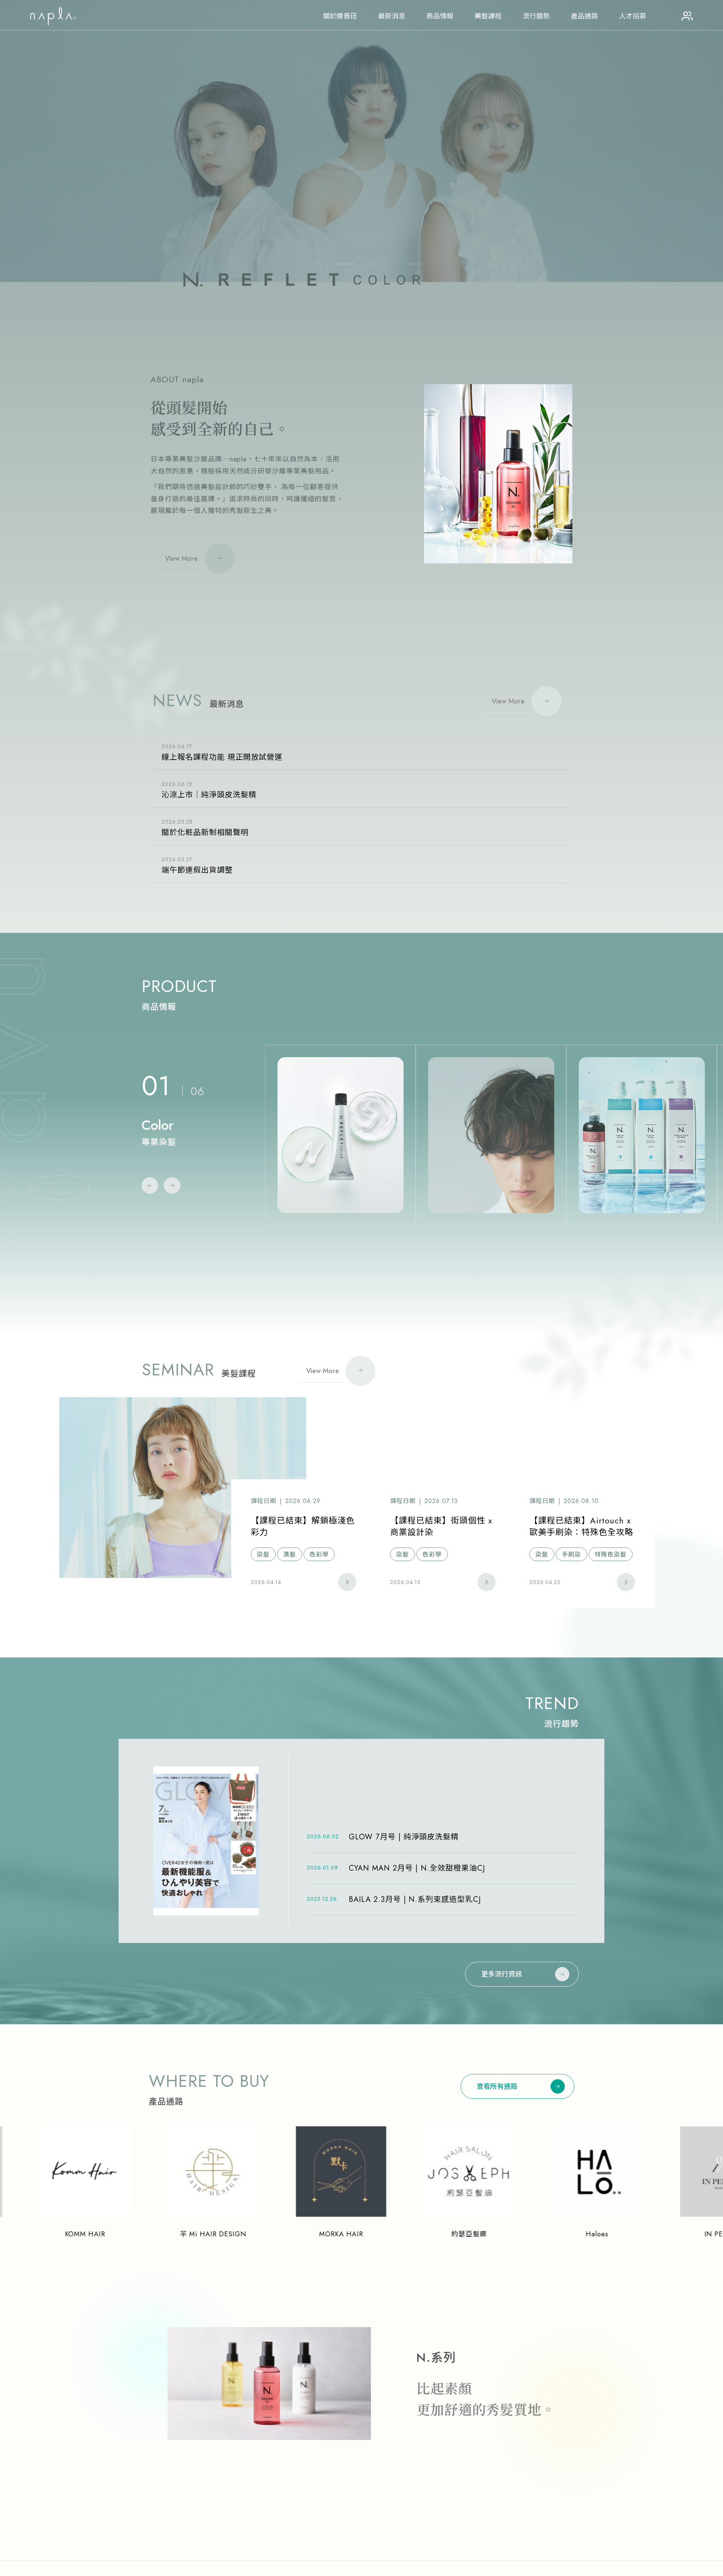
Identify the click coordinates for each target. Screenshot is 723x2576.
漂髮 (290, 1554)
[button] (311, 264)
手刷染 (571, 1554)
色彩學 (319, 1554)
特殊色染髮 (611, 1554)
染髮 (263, 1554)
